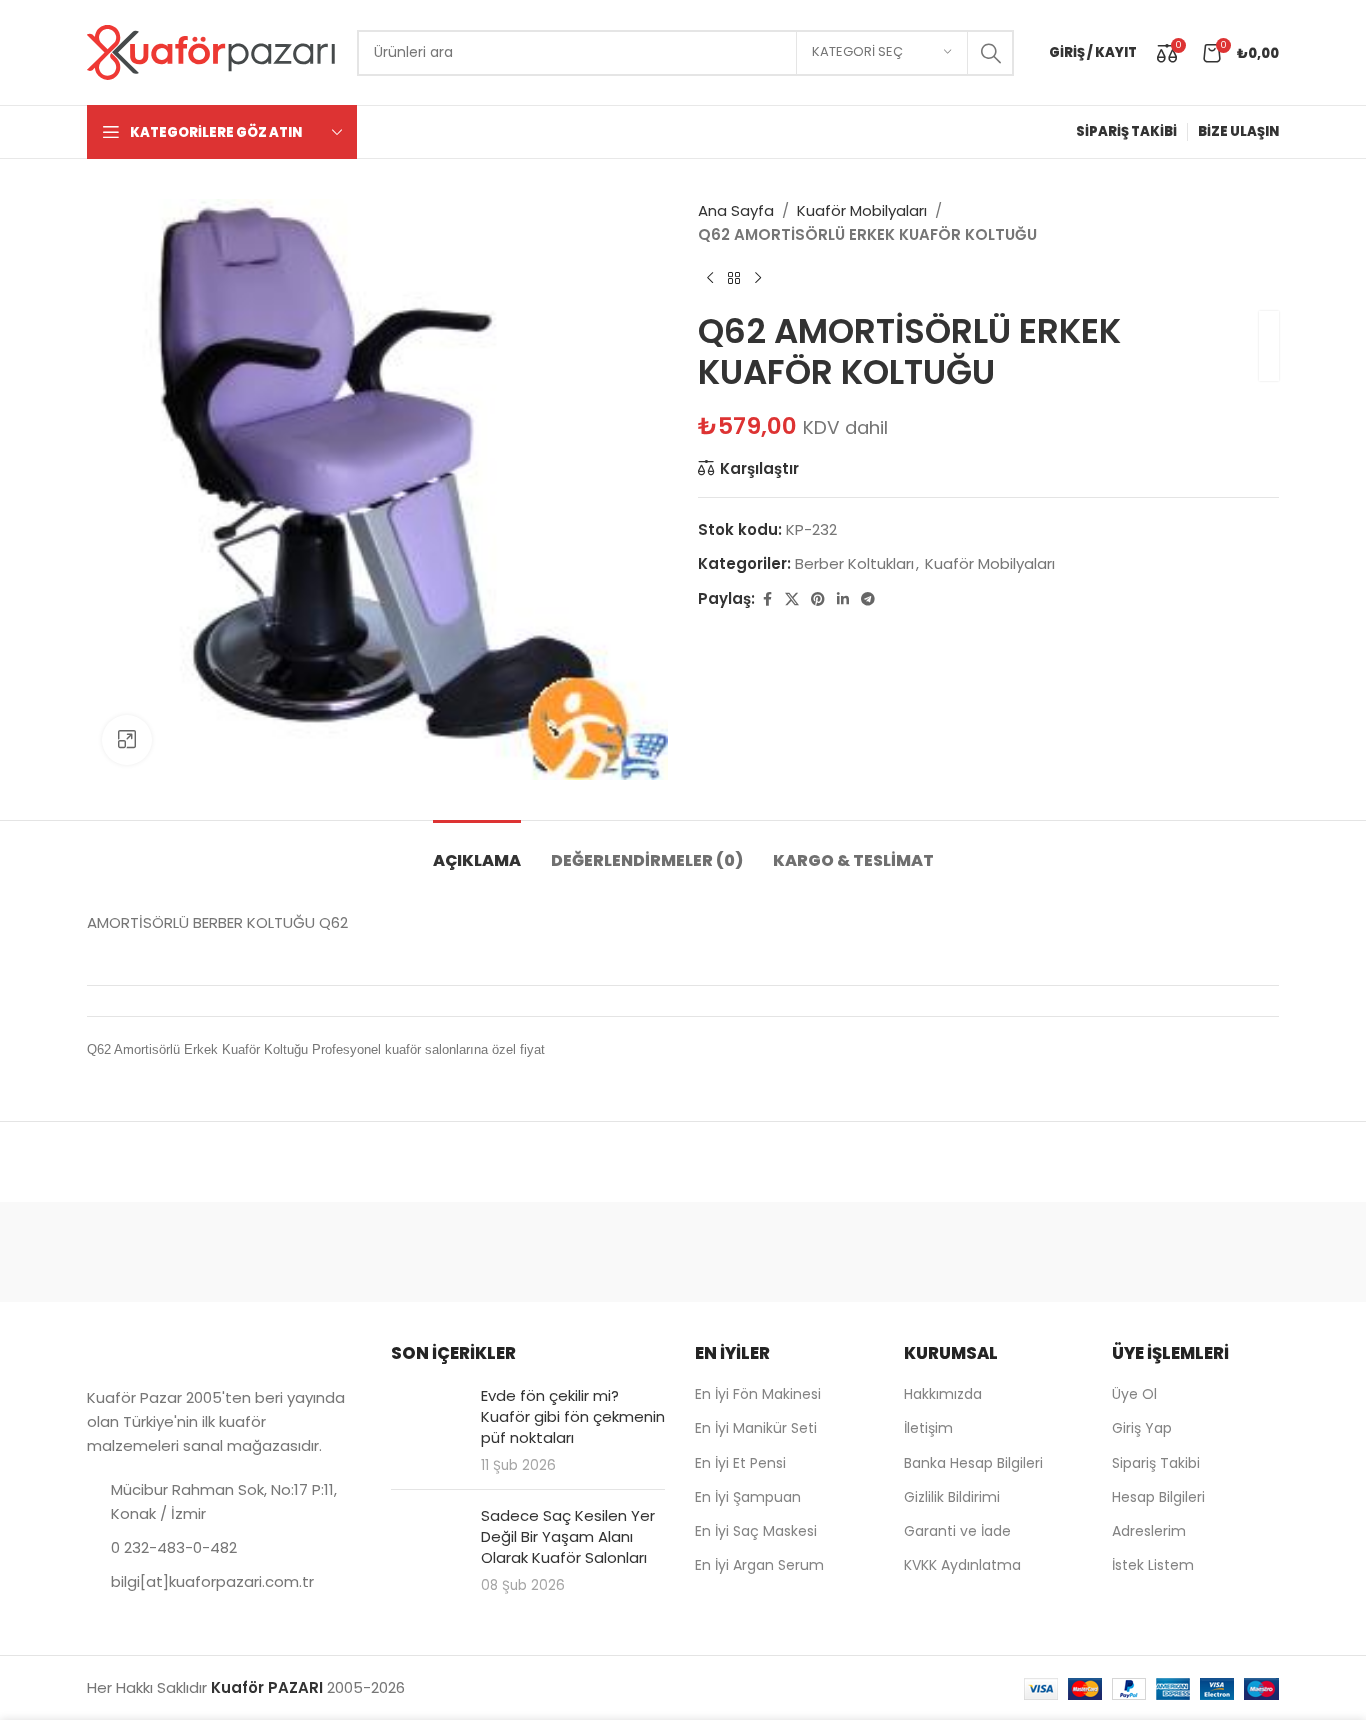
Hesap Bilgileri (1158, 1497)
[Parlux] (1194, 1252)
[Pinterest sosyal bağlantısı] (818, 599)
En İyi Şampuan (748, 1497)
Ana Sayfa (736, 210)
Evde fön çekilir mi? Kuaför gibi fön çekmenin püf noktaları (573, 1416)
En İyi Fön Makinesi (758, 1394)
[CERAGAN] (513, 1252)
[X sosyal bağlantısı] (792, 599)
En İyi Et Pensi (740, 1463)
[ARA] (991, 53)
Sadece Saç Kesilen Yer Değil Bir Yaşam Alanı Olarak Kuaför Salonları (568, 1536)
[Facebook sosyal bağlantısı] (767, 599)
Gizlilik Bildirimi (952, 1497)
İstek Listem (1153, 1565)
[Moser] (1023, 1252)
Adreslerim (1149, 1531)
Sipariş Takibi (1156, 1463)
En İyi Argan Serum (759, 1565)
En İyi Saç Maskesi (756, 1531)
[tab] (477, 850)
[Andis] (172, 1252)
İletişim (928, 1428)
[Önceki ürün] (710, 279)
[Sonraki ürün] (758, 279)
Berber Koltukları (854, 563)
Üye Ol (1134, 1394)
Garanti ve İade (957, 1531)
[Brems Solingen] (342, 1252)
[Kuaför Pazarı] (683, 1252)
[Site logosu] (212, 51)
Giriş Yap (1142, 1428)
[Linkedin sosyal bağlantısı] (843, 599)
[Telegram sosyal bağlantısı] (868, 599)
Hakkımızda (943, 1394)
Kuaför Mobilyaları (862, 210)
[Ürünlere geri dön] (734, 279)
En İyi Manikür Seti (756, 1428)
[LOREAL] (853, 1252)
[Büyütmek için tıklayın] (127, 740)
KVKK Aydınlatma (962, 1565)
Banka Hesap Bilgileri (973, 1463)
